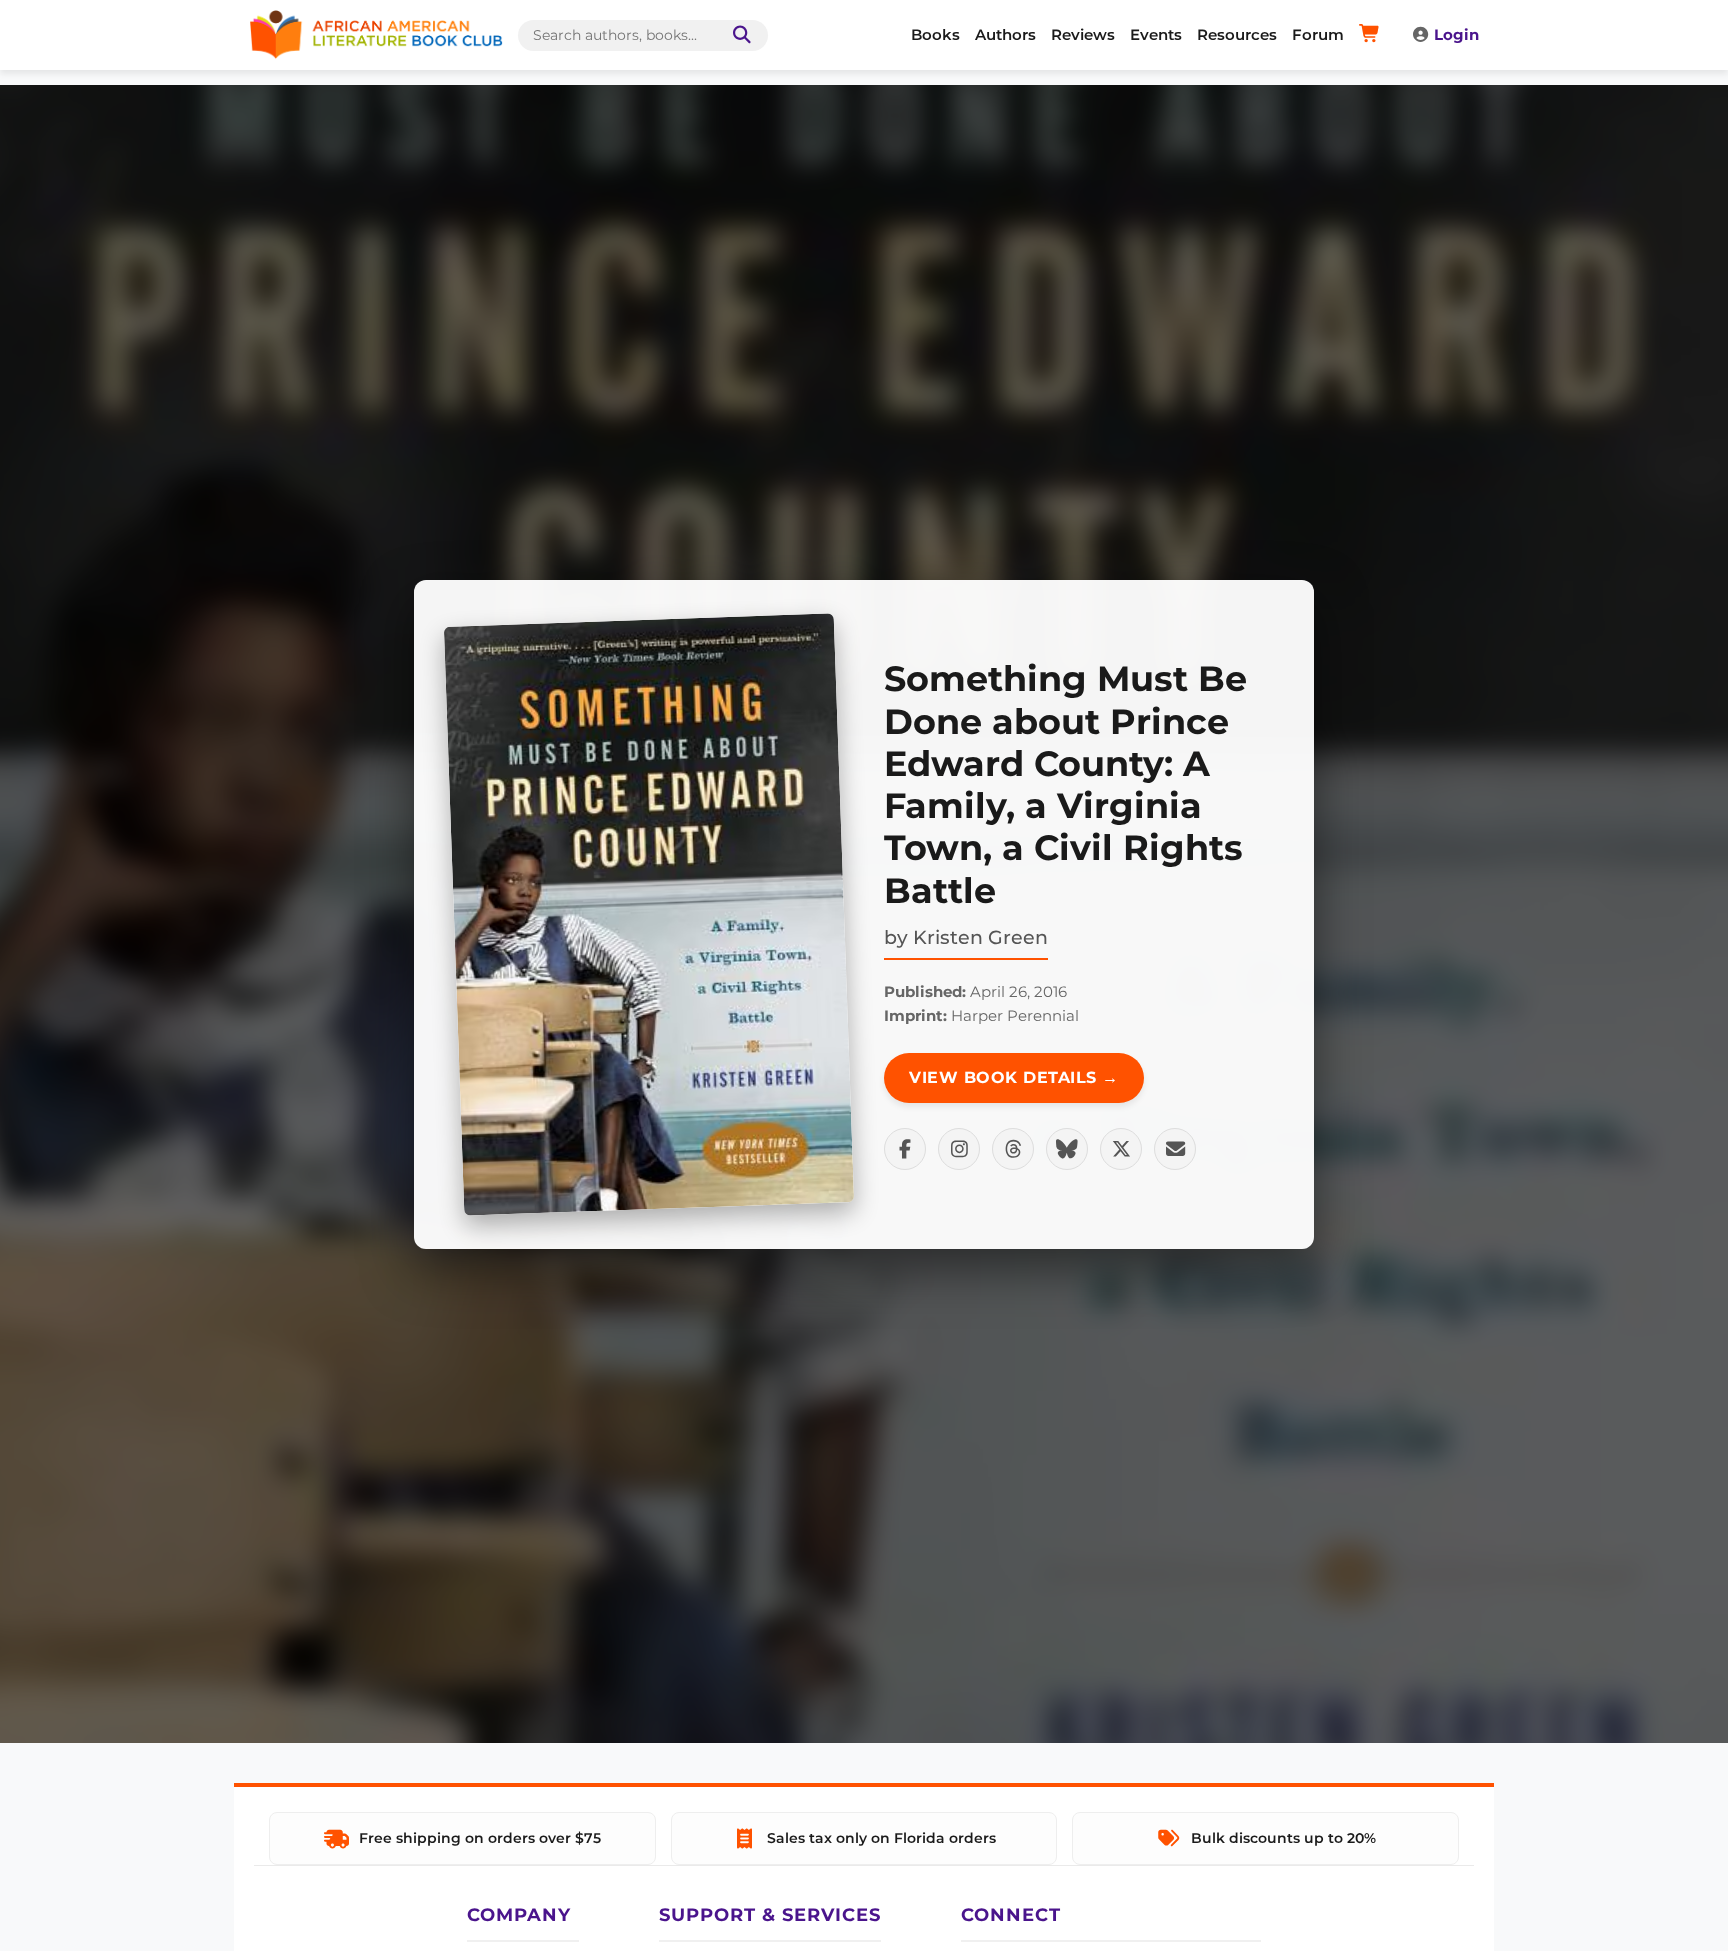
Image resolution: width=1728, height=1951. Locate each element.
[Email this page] (1175, 1149)
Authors (1005, 34)
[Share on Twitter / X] (1121, 1149)
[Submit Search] (738, 35)
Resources (1237, 34)
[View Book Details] (649, 914)
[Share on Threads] (1013, 1149)
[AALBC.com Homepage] (376, 35)
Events (1156, 34)
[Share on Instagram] (959, 1149)
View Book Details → (1014, 1077)
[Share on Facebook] (905, 1149)
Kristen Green (980, 937)
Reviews (1083, 34)
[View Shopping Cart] (1372, 35)
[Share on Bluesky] (1067, 1149)
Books (935, 34)
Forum (1318, 34)
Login (1456, 34)
